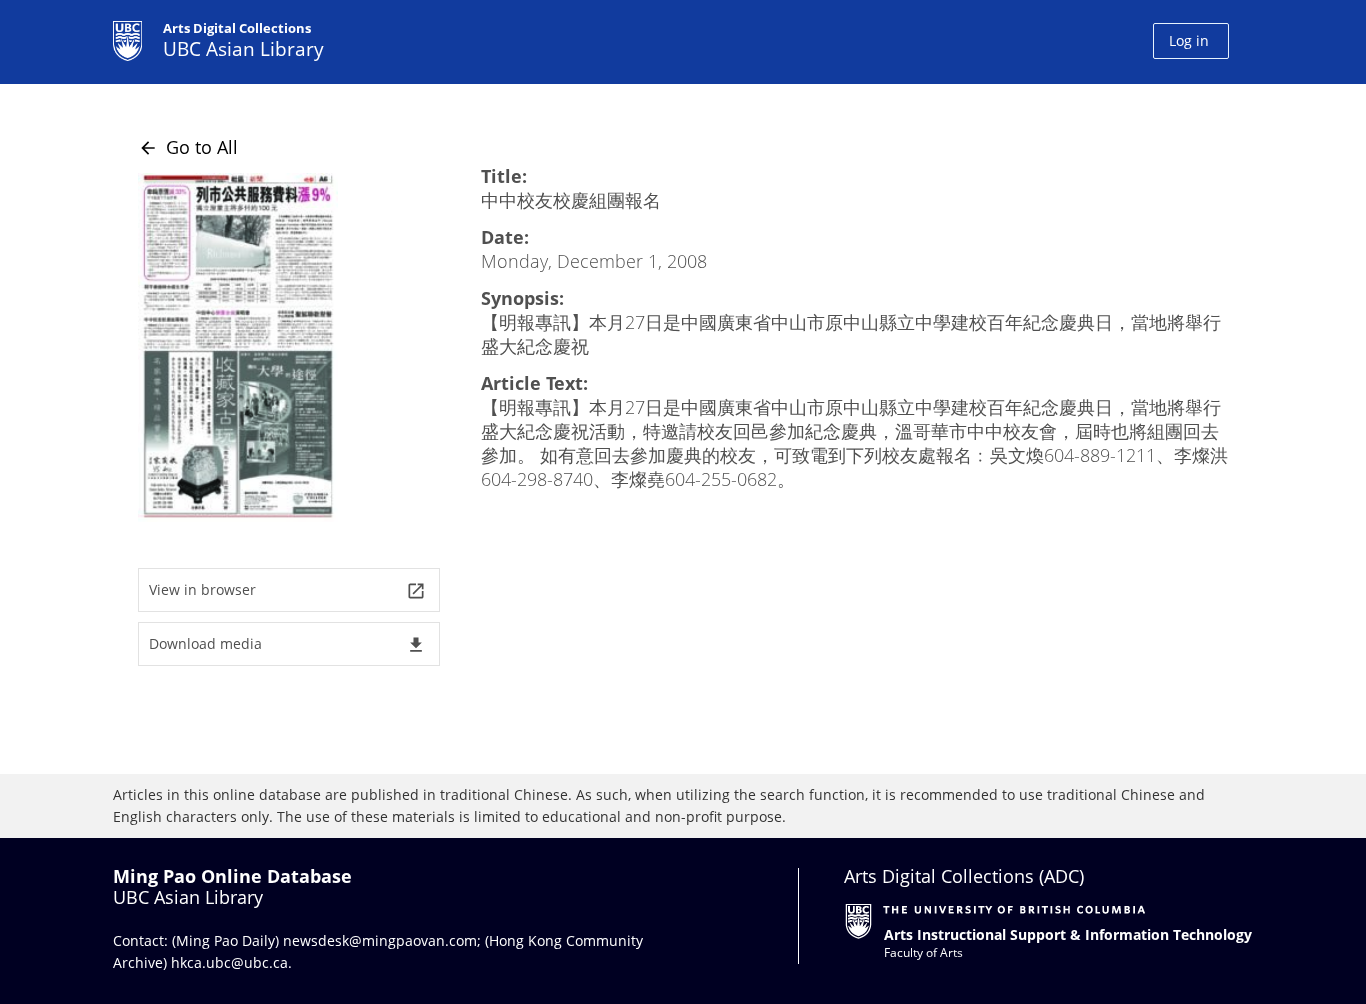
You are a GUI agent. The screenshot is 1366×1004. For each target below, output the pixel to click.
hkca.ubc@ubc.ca (229, 962)
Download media (287, 644)
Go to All (188, 147)
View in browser (287, 590)
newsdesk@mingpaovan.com (380, 940)
